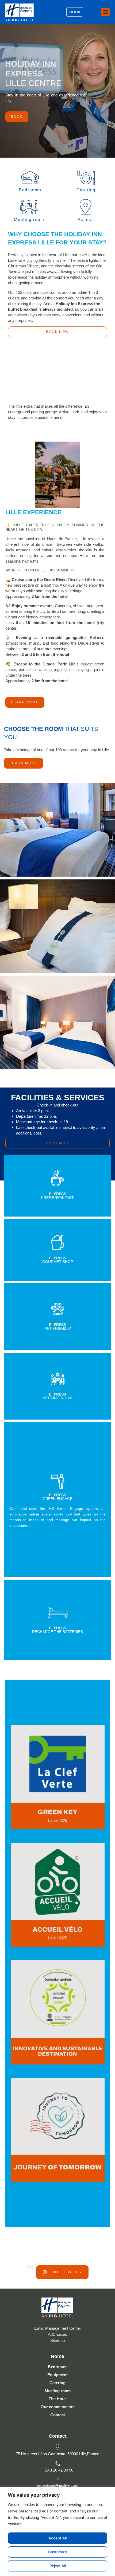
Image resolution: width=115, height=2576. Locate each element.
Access (86, 219)
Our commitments (57, 2407)
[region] (57, 2532)
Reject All (58, 2566)
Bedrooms (30, 190)
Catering (86, 190)
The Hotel (58, 2399)
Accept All (57, 2538)
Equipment (57, 2375)
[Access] (86, 207)
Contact (58, 2415)
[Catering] (86, 178)
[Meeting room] (29, 207)
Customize (57, 2552)
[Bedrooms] (30, 178)
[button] (105, 12)
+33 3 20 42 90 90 (58, 2470)
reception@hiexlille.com (58, 2485)
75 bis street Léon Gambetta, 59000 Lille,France (57, 2454)
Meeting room (29, 219)
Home (57, 2356)
